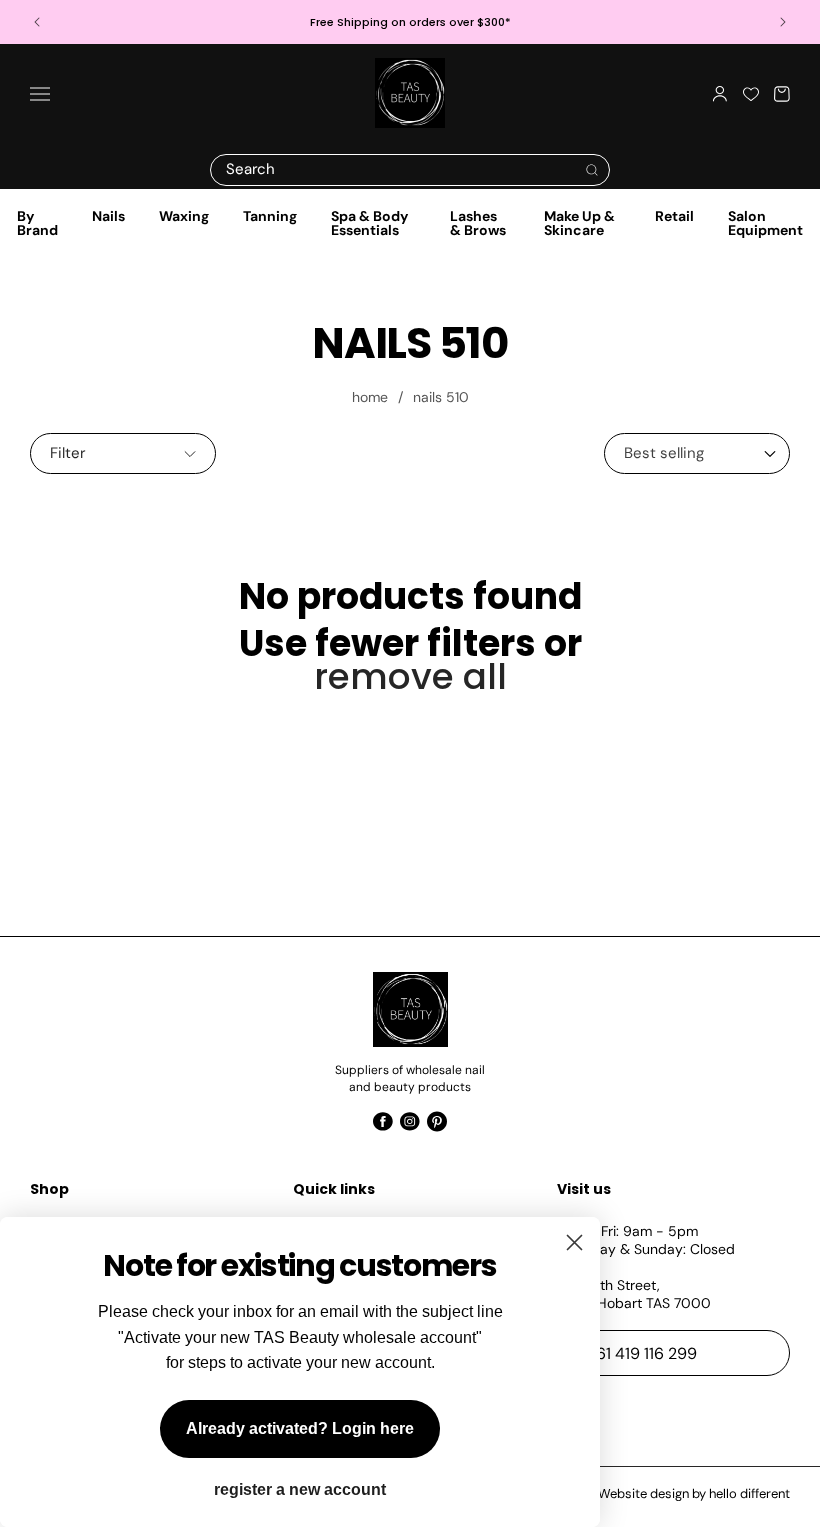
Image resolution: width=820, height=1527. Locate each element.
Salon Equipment (765, 223)
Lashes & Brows (478, 223)
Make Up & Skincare (579, 223)
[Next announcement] (783, 22)
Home (370, 397)
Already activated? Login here (300, 1428)
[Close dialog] (574, 1242)
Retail (674, 216)
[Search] (592, 170)
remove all (410, 676)
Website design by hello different (694, 1493)
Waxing (184, 216)
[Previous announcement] (37, 22)
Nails (108, 216)
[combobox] (410, 170)
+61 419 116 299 (642, 1353)
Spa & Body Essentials (369, 223)
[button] (40, 94)
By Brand (37, 223)
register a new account (300, 1490)
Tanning (270, 216)
